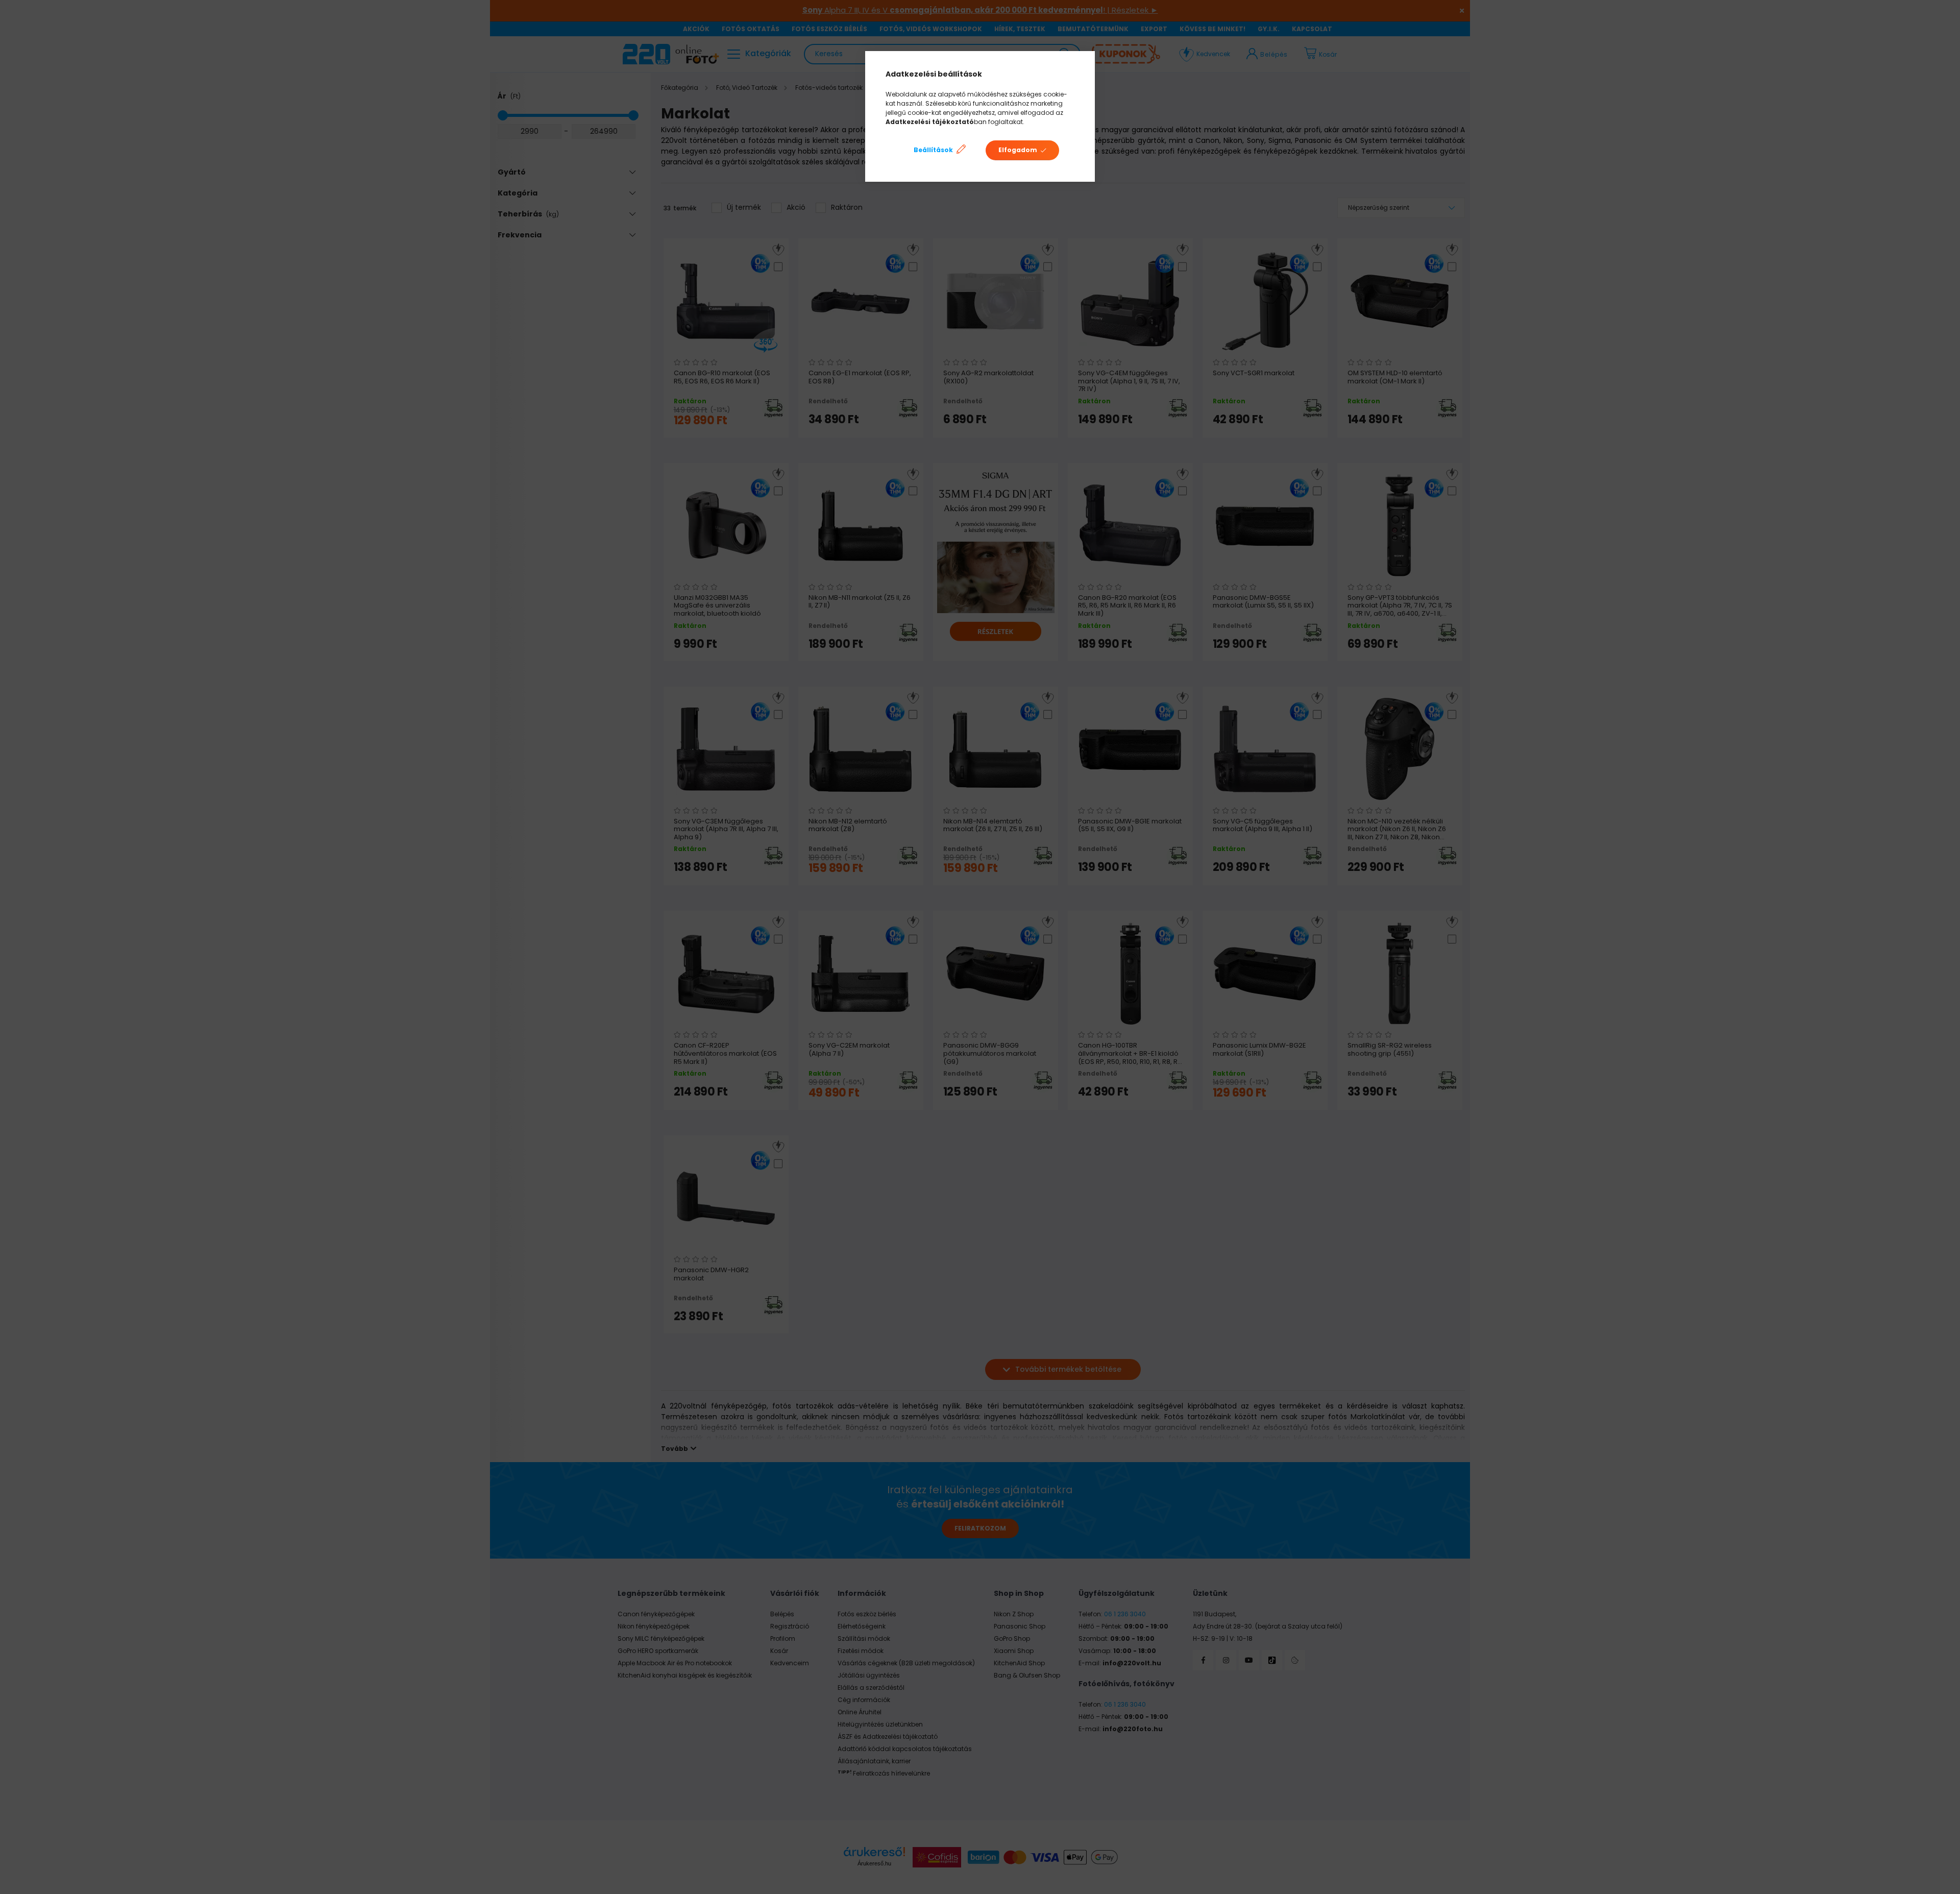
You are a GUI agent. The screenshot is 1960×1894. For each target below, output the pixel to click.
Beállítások (933, 150)
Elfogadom (1018, 150)
